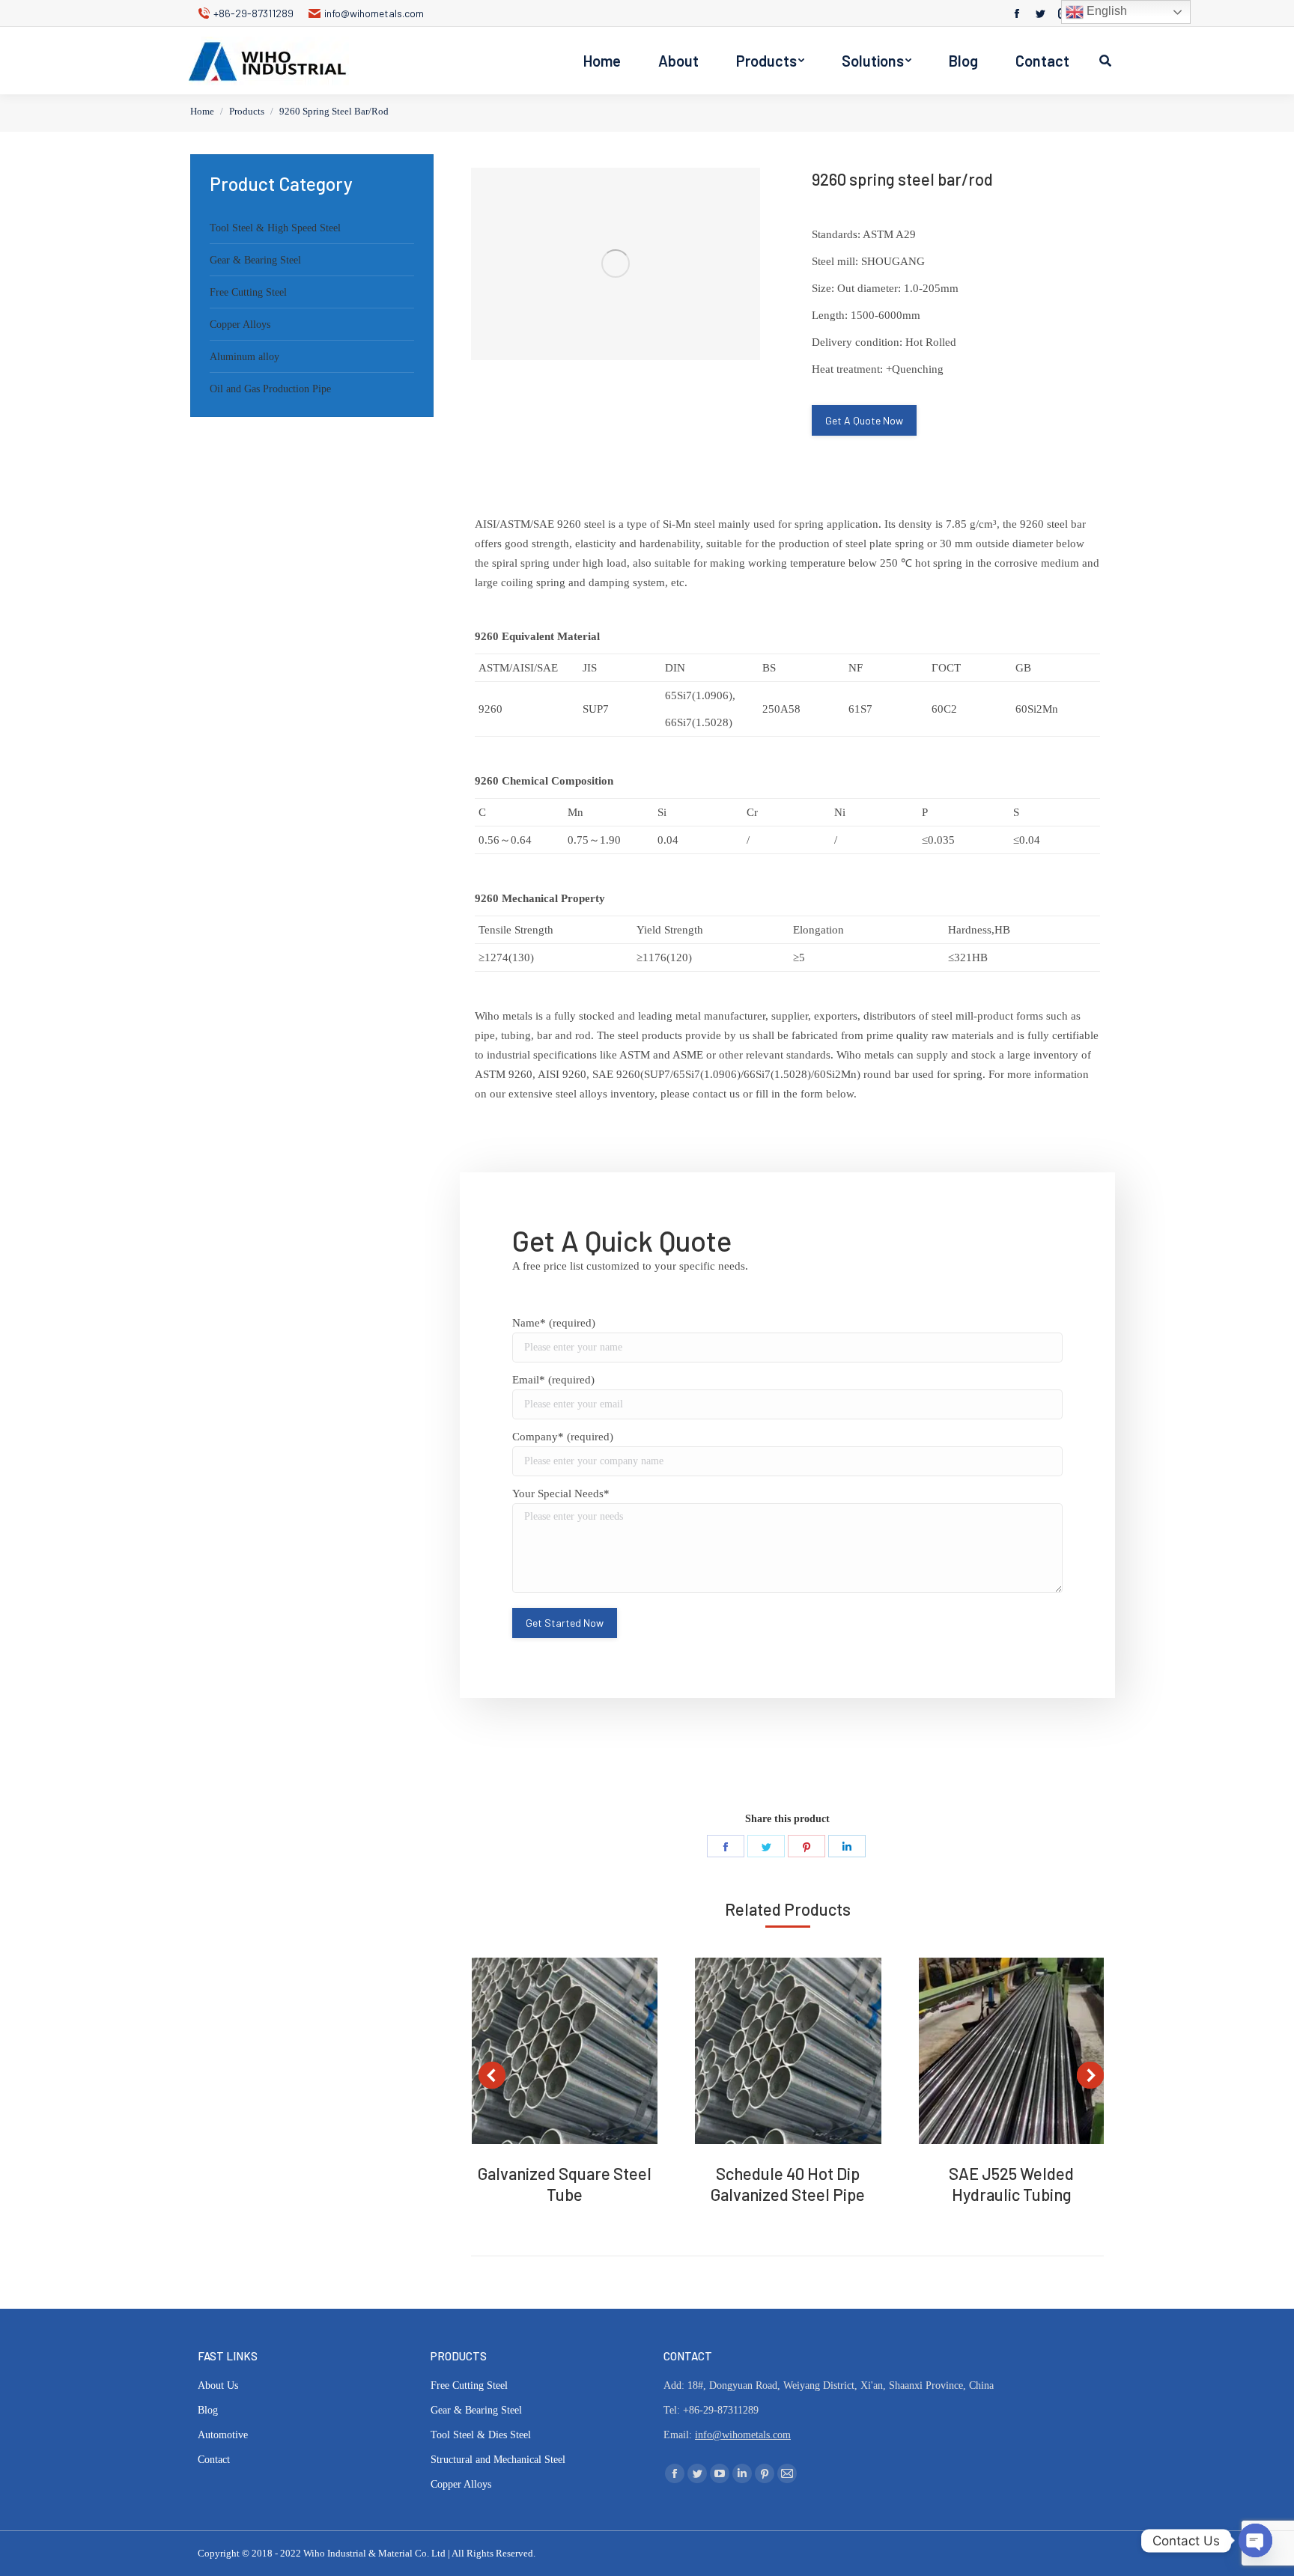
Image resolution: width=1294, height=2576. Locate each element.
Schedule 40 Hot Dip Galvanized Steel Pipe (788, 2184)
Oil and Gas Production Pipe (270, 389)
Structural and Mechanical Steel (498, 2460)
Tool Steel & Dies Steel (481, 2435)
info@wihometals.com (374, 13)
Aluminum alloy (244, 357)
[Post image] (565, 2050)
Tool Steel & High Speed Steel (275, 228)
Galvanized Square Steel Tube (565, 2184)
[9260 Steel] (616, 264)
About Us (218, 2385)
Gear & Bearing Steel (255, 260)
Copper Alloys (240, 325)
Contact (214, 2460)
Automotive (223, 2435)
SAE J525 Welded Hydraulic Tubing (1011, 2184)
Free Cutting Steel (248, 292)
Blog (208, 2410)
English (1105, 11)
